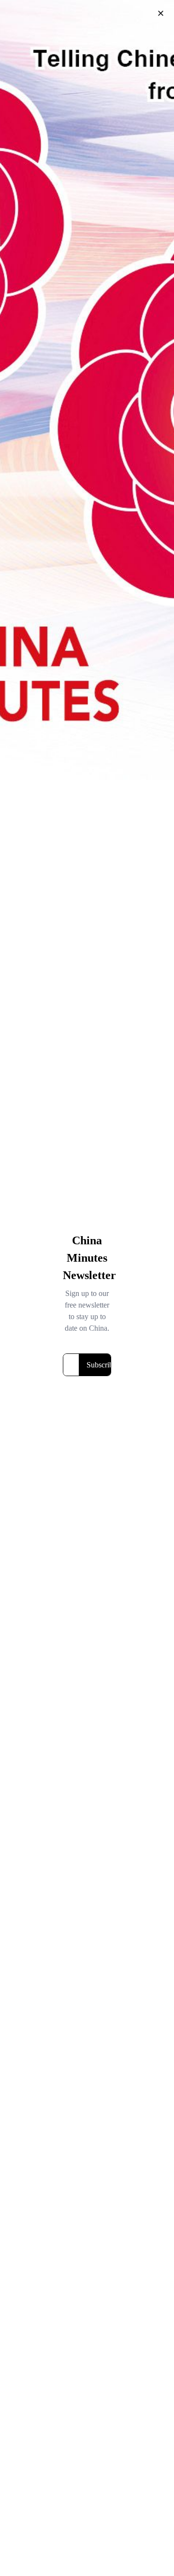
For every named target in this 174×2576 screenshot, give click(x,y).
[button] (161, 13)
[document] (87, 1288)
